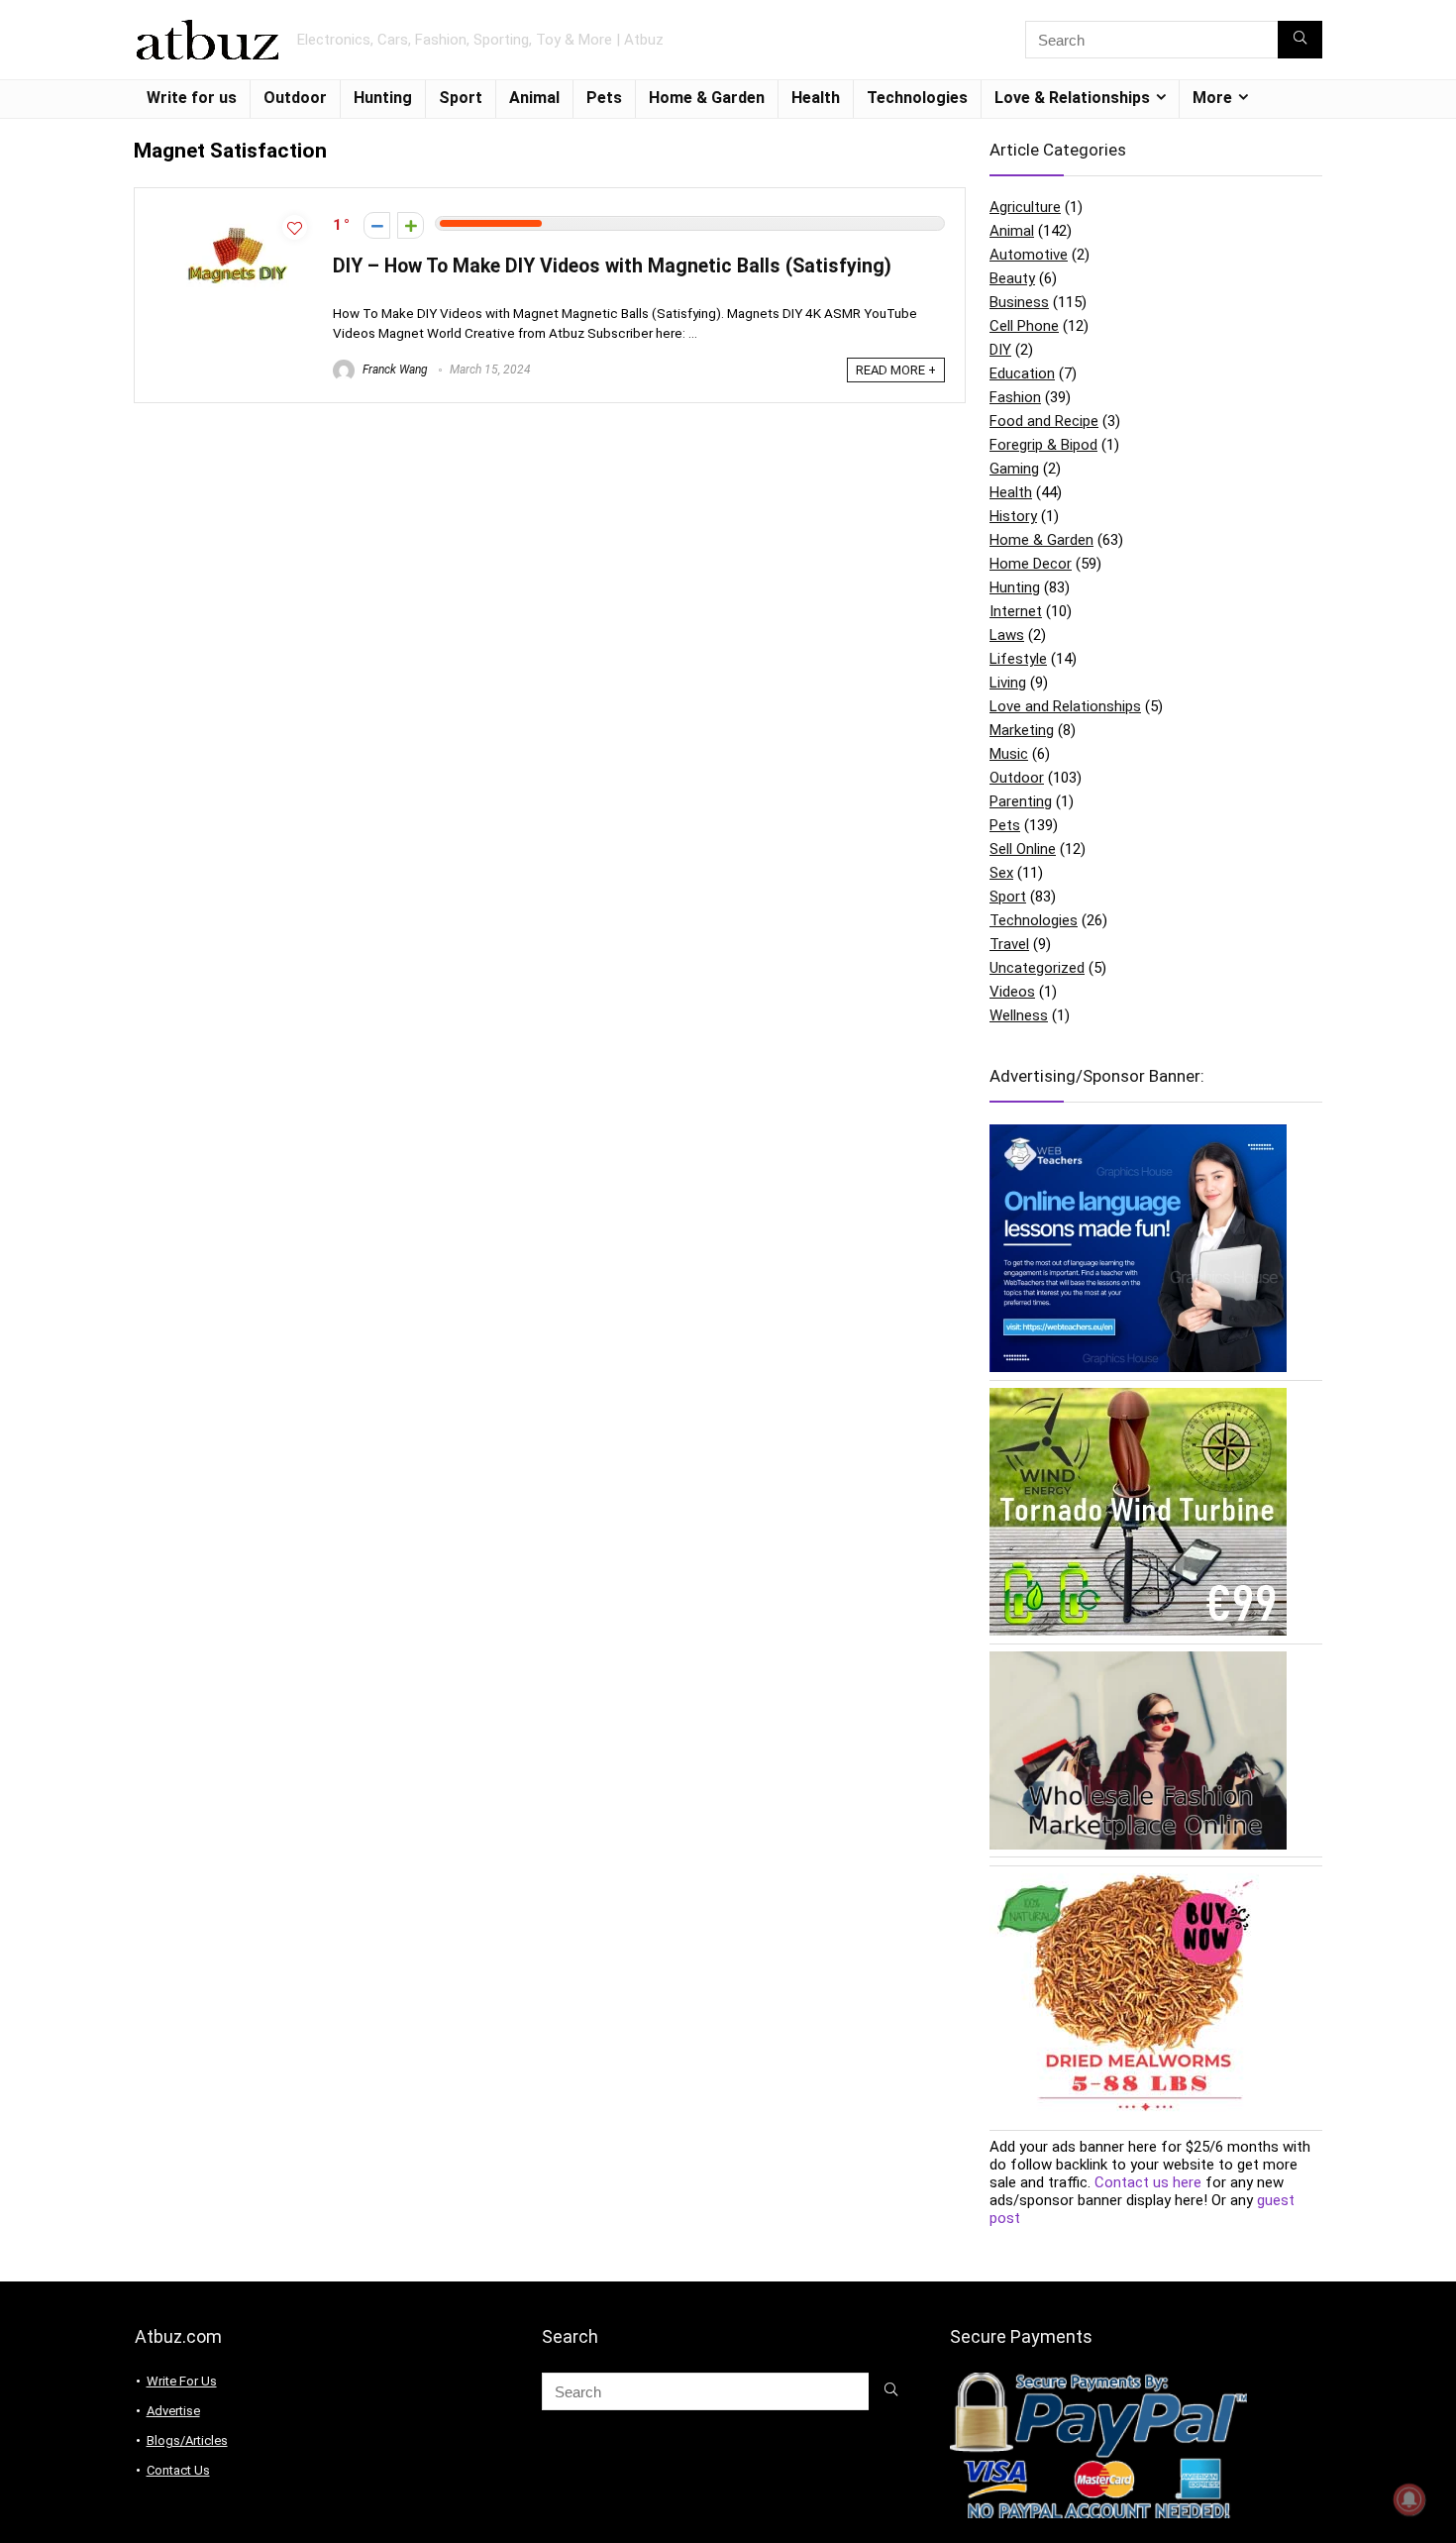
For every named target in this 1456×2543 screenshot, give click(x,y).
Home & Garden (707, 98)
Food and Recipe (1044, 421)
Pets (604, 98)
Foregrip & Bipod (1043, 445)
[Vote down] (377, 225)
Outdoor (295, 98)
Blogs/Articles (187, 2440)
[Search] (1300, 40)
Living (1008, 683)
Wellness (1019, 1015)
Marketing (1022, 730)
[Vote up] (411, 225)
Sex (1001, 873)
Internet (1016, 611)
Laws (1007, 635)
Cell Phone (1024, 326)
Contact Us (178, 2470)
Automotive (1029, 255)
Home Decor (1031, 564)
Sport (461, 98)
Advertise (173, 2411)
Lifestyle (1018, 659)
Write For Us (182, 2381)
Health (816, 98)
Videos (1012, 992)
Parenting (1021, 801)
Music (1009, 754)
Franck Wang (394, 370)
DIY (1000, 350)
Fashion (1015, 397)
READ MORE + (896, 370)
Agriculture (1025, 207)
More (1212, 98)
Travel (1009, 944)
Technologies (917, 98)
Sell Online (1023, 849)
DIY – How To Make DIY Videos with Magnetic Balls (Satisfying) (612, 266)
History (1013, 516)
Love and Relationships (1065, 706)
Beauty (1012, 278)
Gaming (1014, 469)
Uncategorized (1037, 968)
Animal (534, 98)
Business (1019, 302)
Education (1022, 373)
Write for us (192, 98)
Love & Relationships (1072, 98)
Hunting (383, 98)
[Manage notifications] (1409, 2499)
